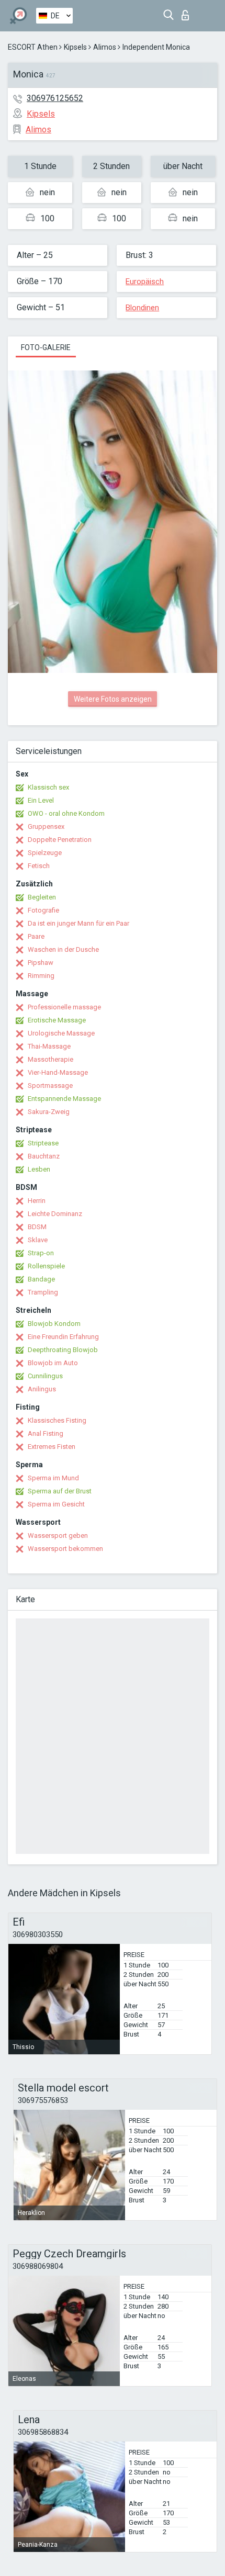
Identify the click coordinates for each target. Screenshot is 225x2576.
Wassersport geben (58, 1536)
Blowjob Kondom (54, 1324)
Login (188, 12)
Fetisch (39, 866)
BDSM (37, 1227)
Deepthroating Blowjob (63, 1350)
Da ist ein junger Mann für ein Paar (78, 923)
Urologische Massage (61, 1033)
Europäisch (145, 282)
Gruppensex (46, 826)
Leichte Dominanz (55, 1214)
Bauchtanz (44, 1156)
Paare (36, 936)
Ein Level (41, 800)
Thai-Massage (49, 1046)
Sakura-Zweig (49, 1112)
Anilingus (42, 1389)
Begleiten (42, 897)
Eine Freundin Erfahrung (63, 1337)
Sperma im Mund (53, 1478)
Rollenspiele (46, 1266)
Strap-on (41, 1253)
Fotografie (43, 910)
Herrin (37, 1201)
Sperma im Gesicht (56, 1504)
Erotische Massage (57, 1020)
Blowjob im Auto (53, 1363)
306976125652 (55, 98)
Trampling (43, 1292)
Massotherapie (50, 1059)
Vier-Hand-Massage (58, 1072)
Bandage (41, 1279)
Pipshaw (41, 963)
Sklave (38, 1240)
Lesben (39, 1169)
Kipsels (75, 47)
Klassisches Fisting (57, 1420)
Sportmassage (50, 1085)
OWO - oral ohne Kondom (66, 813)
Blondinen (142, 308)
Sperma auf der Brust (60, 1491)
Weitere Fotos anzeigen (113, 699)
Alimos (105, 47)
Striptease (43, 1143)
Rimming (41, 976)
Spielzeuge (45, 853)
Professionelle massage (64, 1007)
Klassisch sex (48, 787)
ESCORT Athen (33, 47)
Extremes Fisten (52, 1447)
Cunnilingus (45, 1376)
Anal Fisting (46, 1433)
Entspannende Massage (64, 1099)
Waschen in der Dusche (63, 949)
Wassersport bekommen (65, 1549)
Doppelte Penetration (60, 840)
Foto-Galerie (46, 347)
